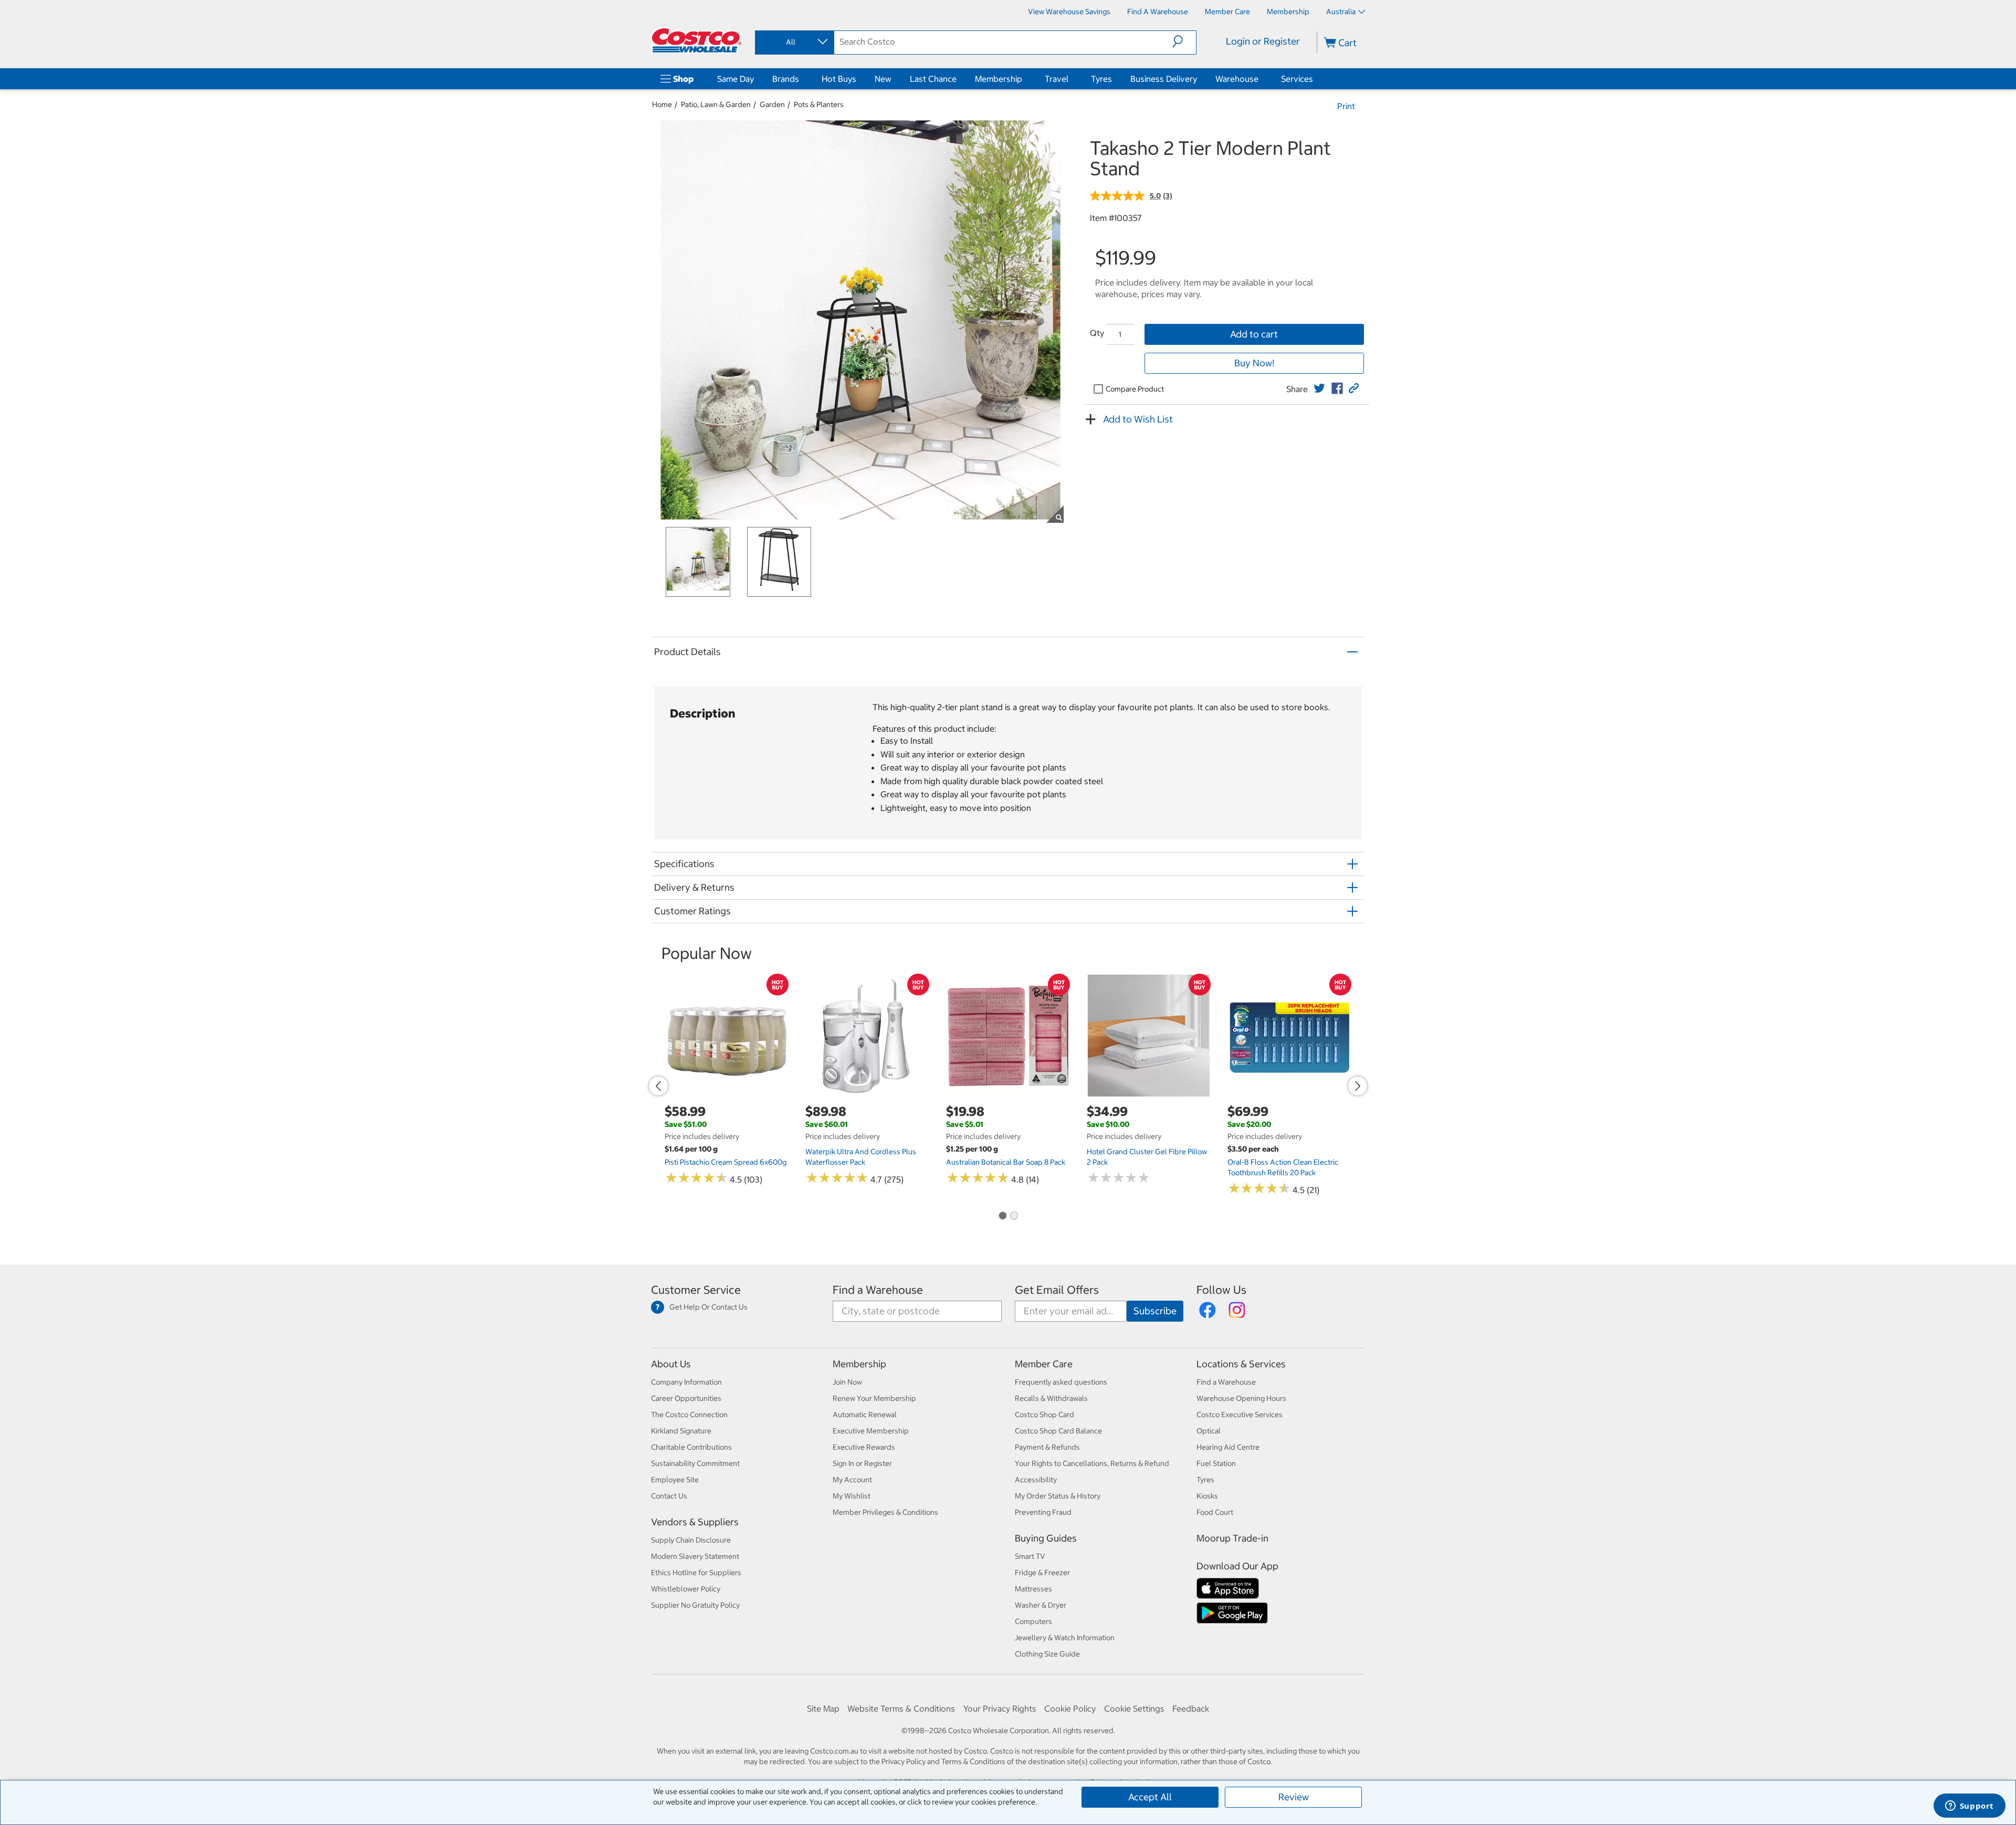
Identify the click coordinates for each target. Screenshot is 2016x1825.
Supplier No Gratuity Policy (695, 1605)
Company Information (686, 1382)
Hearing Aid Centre (1228, 1447)
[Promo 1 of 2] (1002, 1216)
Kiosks (1207, 1496)
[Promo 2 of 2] (1014, 1216)
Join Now (847, 1382)
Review (1294, 1797)
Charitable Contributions (691, 1447)
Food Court (1215, 1512)
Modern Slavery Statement (695, 1556)
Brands (786, 79)
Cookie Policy (1070, 1708)
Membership (999, 79)
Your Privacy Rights (1000, 1708)
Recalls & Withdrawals (1051, 1398)
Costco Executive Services (1240, 1415)
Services (1297, 79)
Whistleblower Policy (686, 1589)
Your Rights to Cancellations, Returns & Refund (1092, 1463)
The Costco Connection (689, 1415)
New (883, 79)
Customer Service (696, 1290)
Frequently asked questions (1061, 1382)
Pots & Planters (819, 104)
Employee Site (675, 1480)
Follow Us (1221, 1290)
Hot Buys (839, 79)
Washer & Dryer (1041, 1605)
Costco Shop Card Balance (1058, 1431)
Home (662, 104)
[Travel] (1070, 79)
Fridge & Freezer (1042, 1573)
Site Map (823, 1708)
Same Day (736, 79)
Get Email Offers (1057, 1290)
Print (1346, 106)
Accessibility (1036, 1480)
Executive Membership (871, 1431)
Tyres (1101, 79)
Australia (1341, 12)
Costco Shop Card (1044, 1415)
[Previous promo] (658, 1086)
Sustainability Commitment (695, 1463)
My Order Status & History (1058, 1496)
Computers (1033, 1621)
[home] (697, 40)
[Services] (1315, 79)
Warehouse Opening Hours (1241, 1398)
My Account (852, 1480)
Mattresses (1033, 1589)
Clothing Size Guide (1047, 1654)
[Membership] (1024, 79)
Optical (1209, 1431)
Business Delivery (1164, 79)
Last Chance (933, 79)
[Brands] (801, 79)
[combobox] (794, 42)
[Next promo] (1358, 1086)
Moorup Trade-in (1232, 1538)
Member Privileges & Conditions (885, 1512)
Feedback (1191, 1708)
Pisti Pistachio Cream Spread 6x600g (726, 1162)
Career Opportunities (686, 1398)
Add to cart (1254, 334)
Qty (1097, 333)
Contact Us (669, 1496)
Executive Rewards (864, 1447)
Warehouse (1237, 79)
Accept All (1150, 1797)
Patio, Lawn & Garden (716, 104)
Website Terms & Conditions (901, 1708)
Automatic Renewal (865, 1415)
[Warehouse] (1261, 79)
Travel (1057, 79)
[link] (1319, 388)
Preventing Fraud (1043, 1512)
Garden (772, 104)
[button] (1184, 41)
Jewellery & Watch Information (1065, 1638)
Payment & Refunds (1047, 1447)
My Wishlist (852, 1496)
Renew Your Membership (874, 1398)
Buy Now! (1254, 363)
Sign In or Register (862, 1463)
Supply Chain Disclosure (691, 1540)
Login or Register (1263, 41)
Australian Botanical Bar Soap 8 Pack (1006, 1162)
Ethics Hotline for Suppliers (696, 1573)
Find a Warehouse (878, 1290)
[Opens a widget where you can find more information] (1969, 1807)
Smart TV (1030, 1556)
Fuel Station (1216, 1463)
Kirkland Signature (681, 1431)
